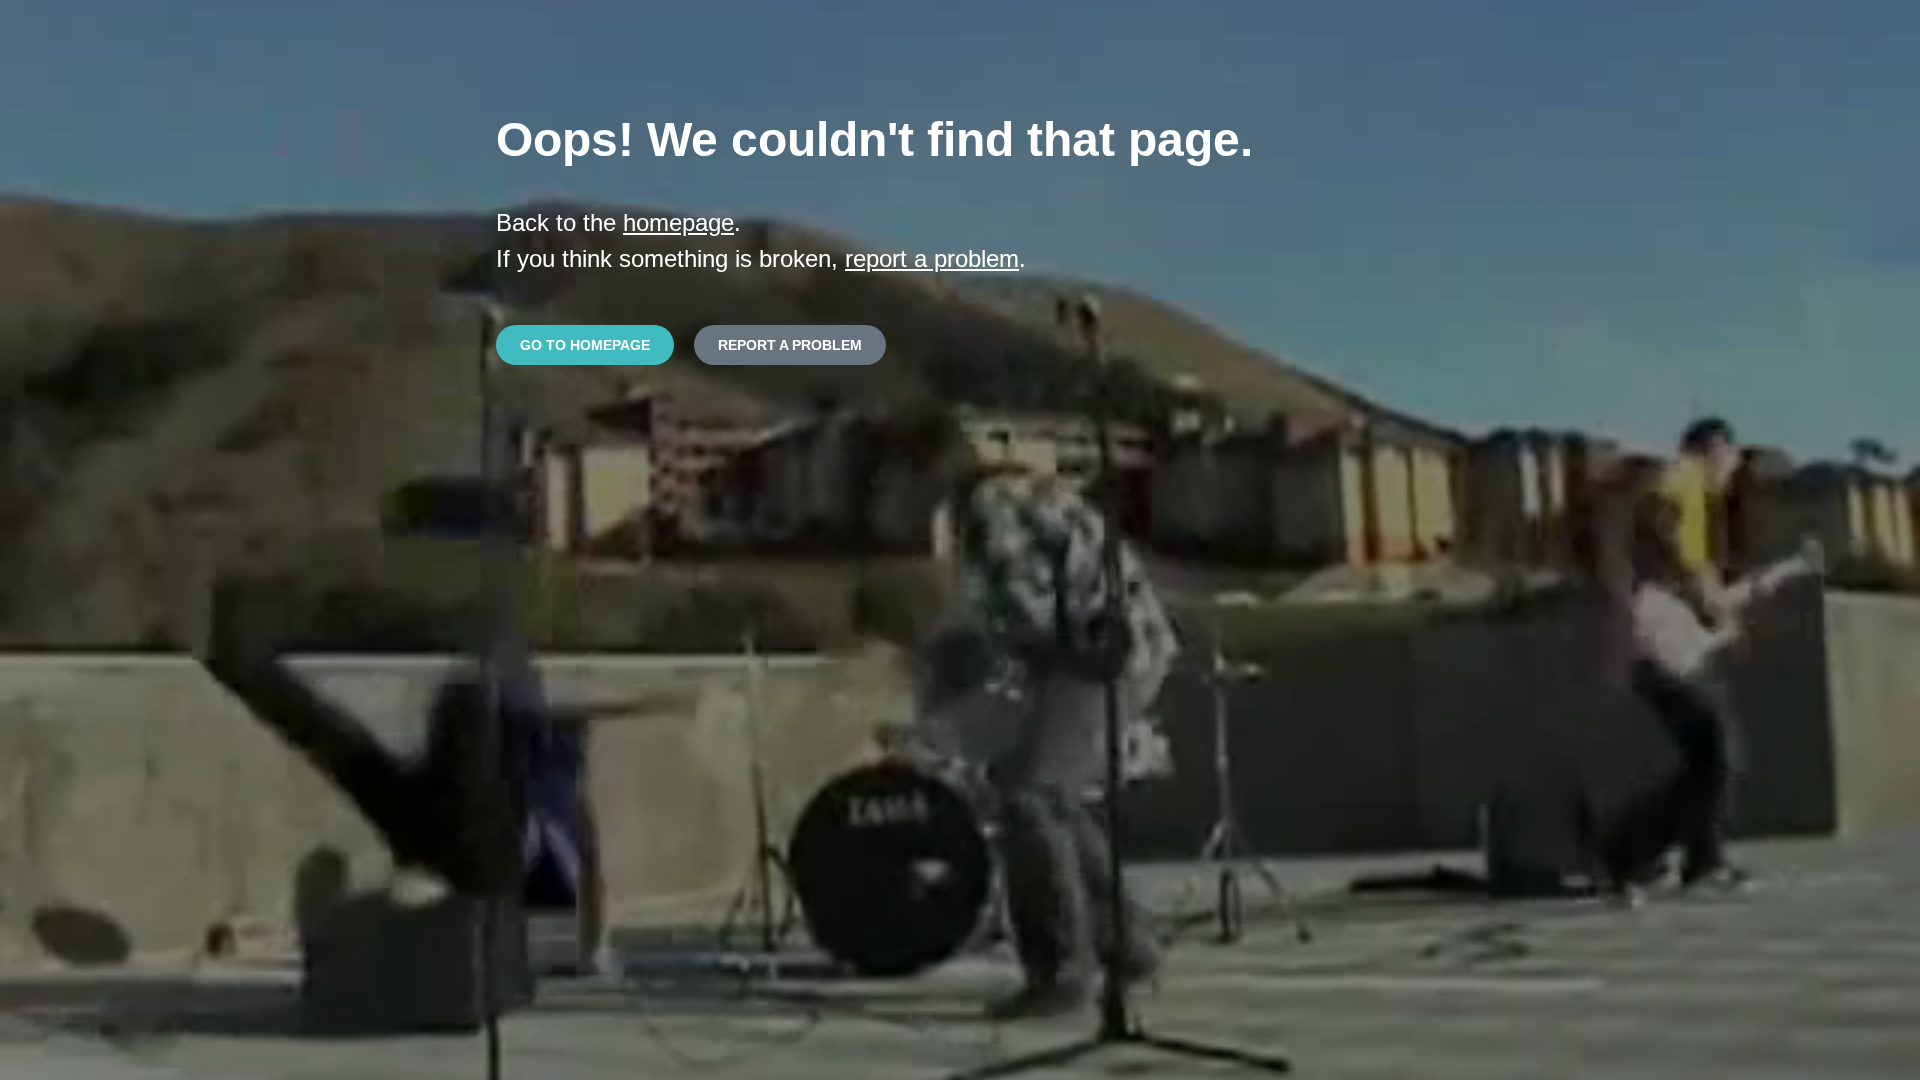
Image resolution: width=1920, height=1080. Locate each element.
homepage (678, 222)
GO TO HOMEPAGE (585, 345)
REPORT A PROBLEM (790, 345)
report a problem (932, 258)
